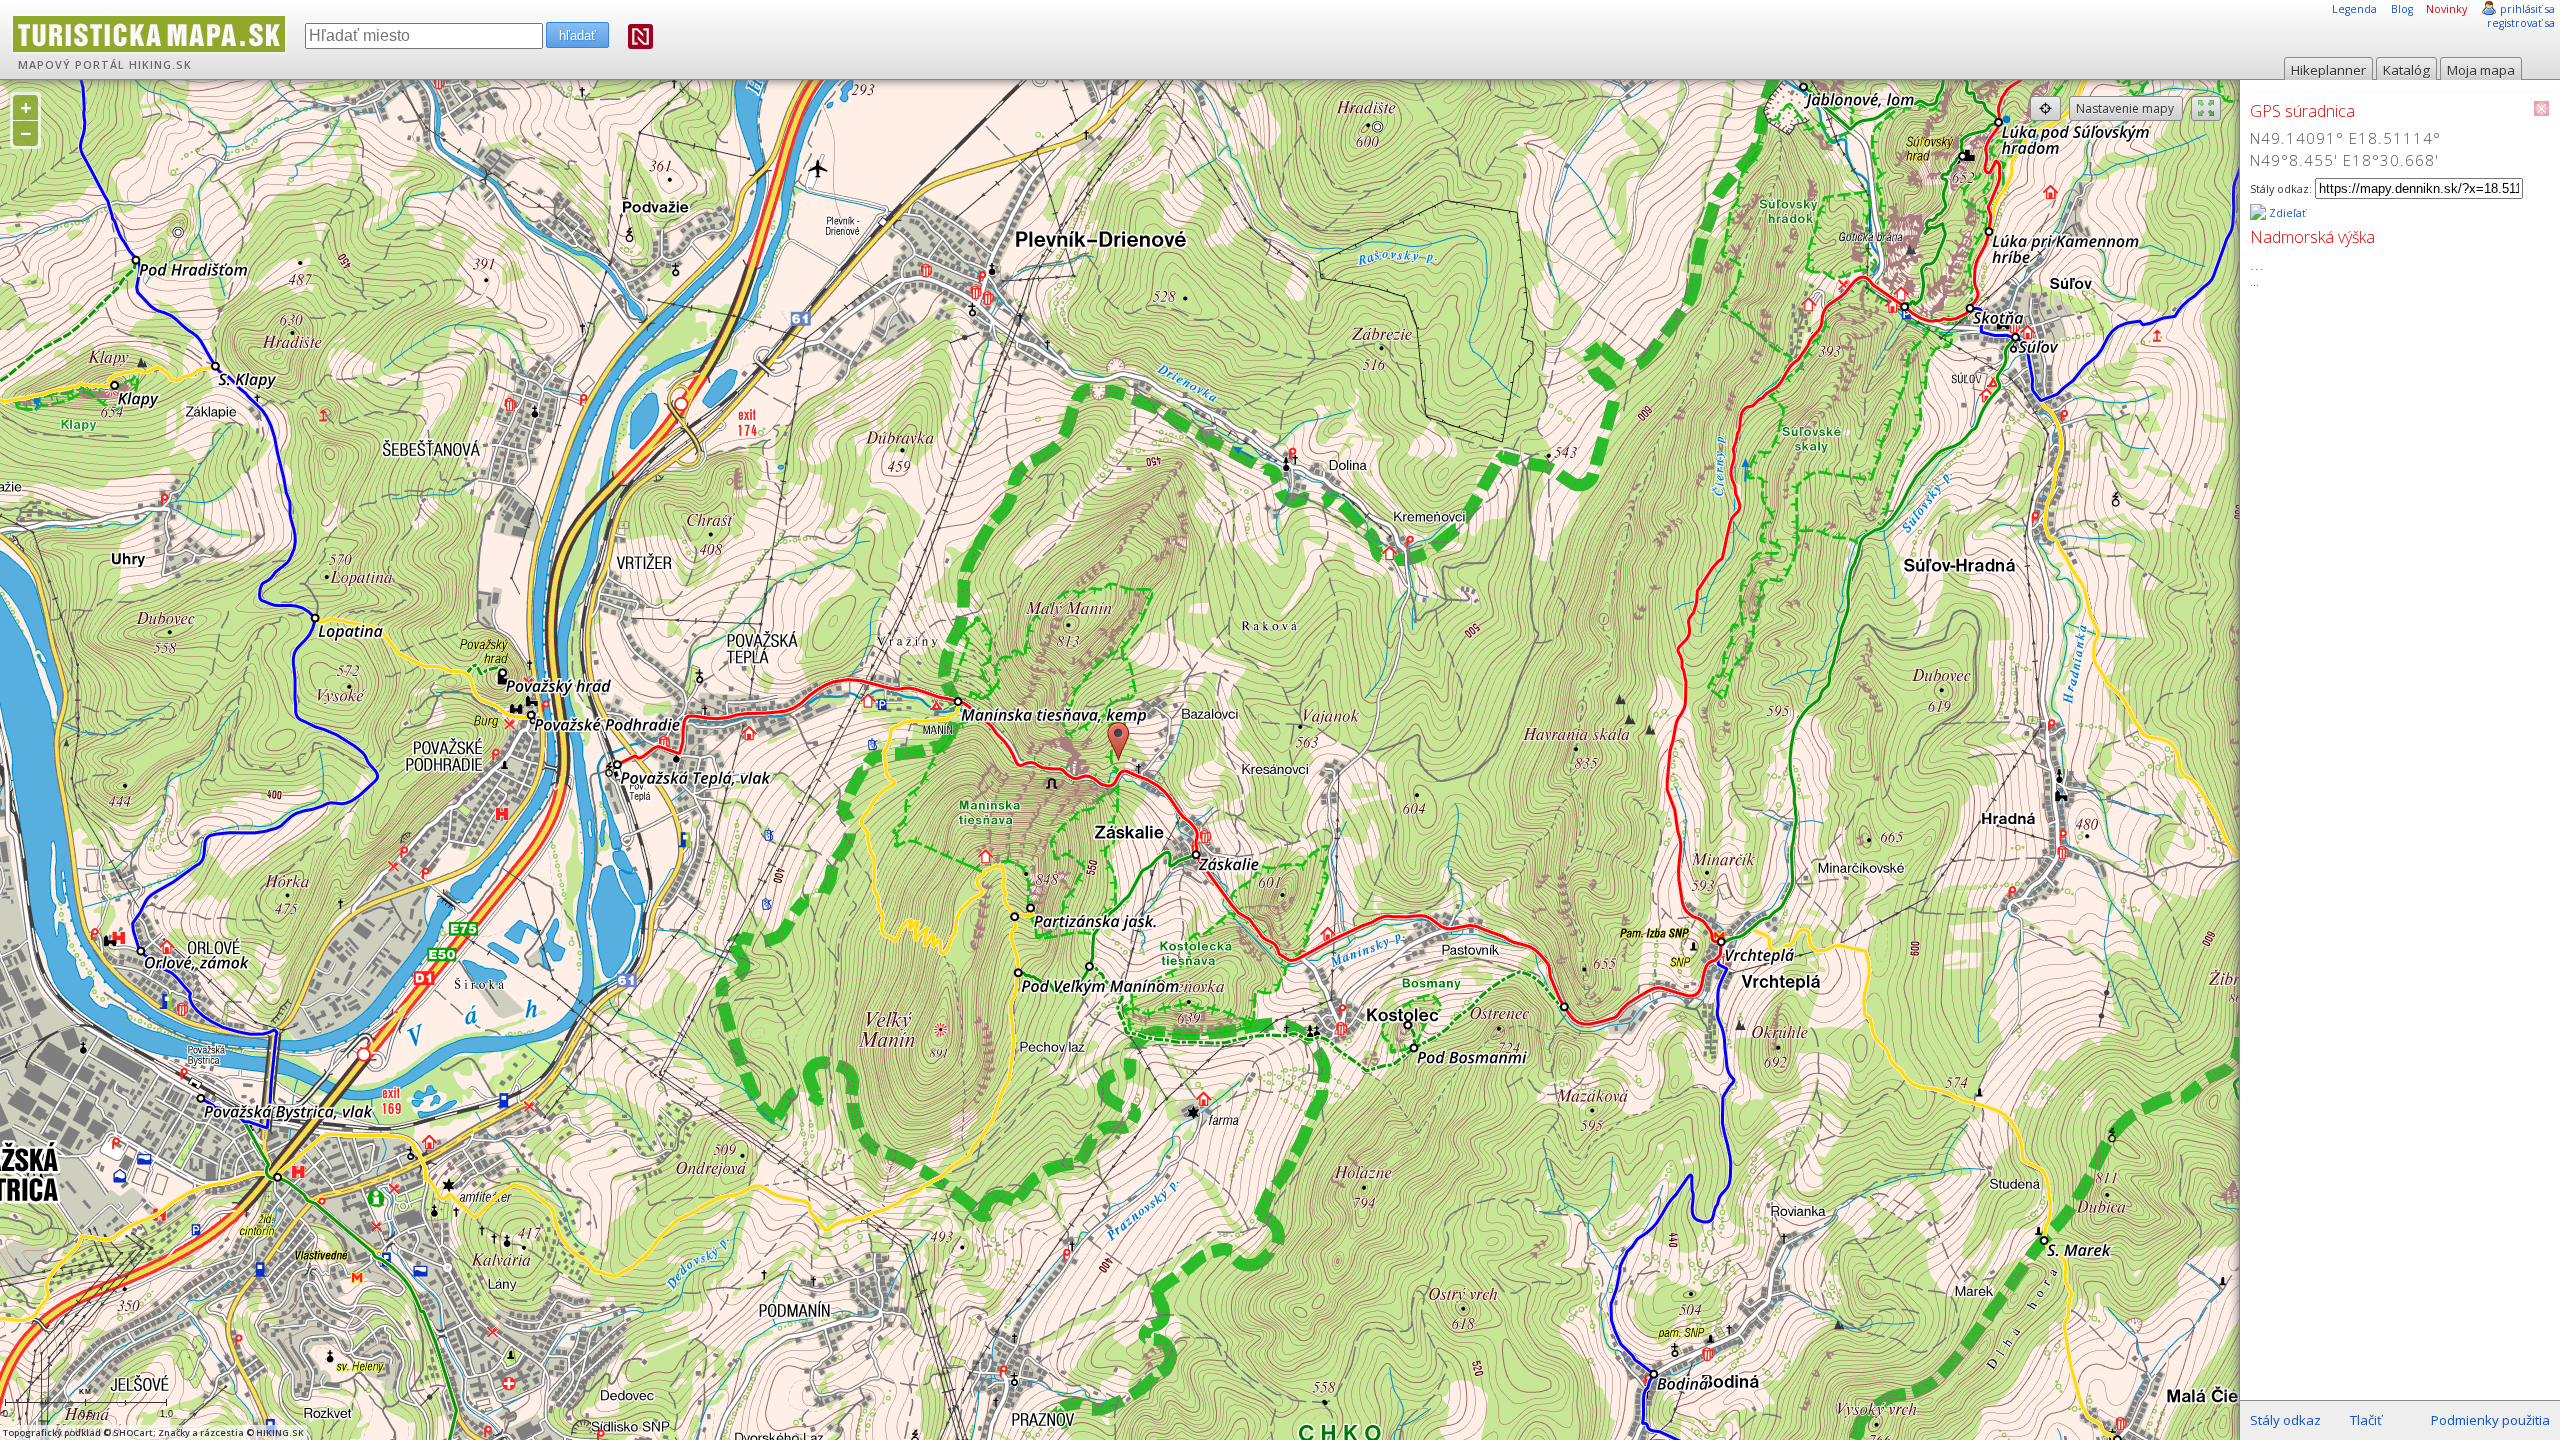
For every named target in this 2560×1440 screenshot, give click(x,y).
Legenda (2354, 9)
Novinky (2446, 9)
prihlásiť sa (2527, 9)
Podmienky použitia (2490, 1420)
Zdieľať (2286, 213)
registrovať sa (2521, 23)
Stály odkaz (2285, 1420)
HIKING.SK (160, 65)
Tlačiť (2366, 1420)
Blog (2402, 9)
